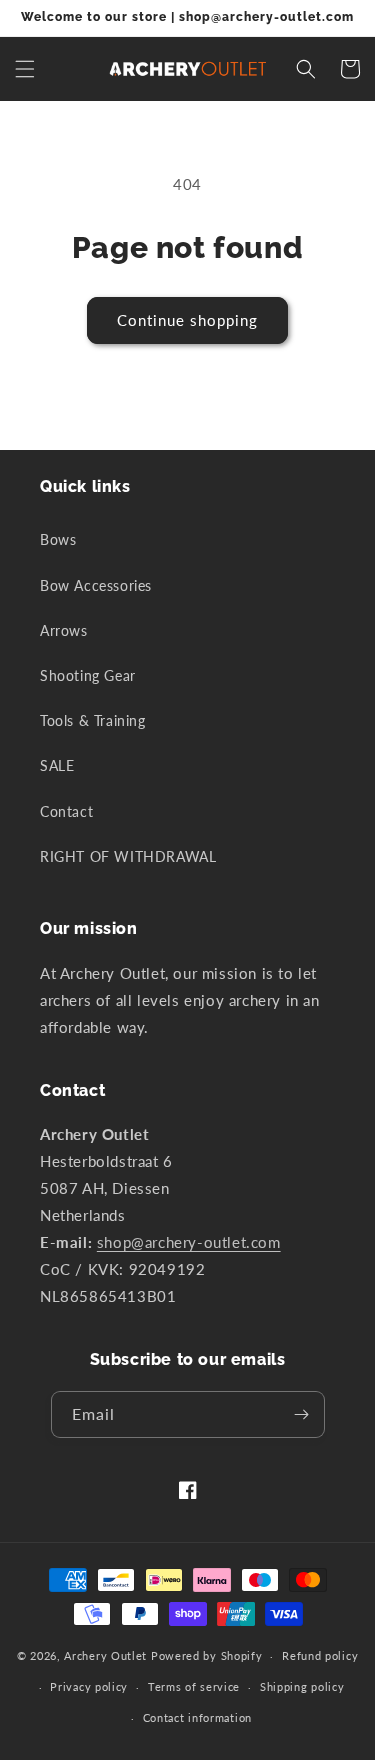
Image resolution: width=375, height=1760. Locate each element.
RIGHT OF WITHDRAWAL (128, 856)
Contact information (197, 1717)
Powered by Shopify (207, 1655)
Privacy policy (89, 1686)
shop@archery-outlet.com (189, 1242)
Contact (66, 811)
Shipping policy (302, 1686)
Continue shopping (187, 320)
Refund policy (320, 1655)
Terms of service (194, 1686)
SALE (57, 765)
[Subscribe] (302, 1414)
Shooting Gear (88, 675)
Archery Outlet (105, 1655)
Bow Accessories (96, 585)
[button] (25, 69)
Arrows (64, 630)
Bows (58, 539)
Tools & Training (93, 720)
